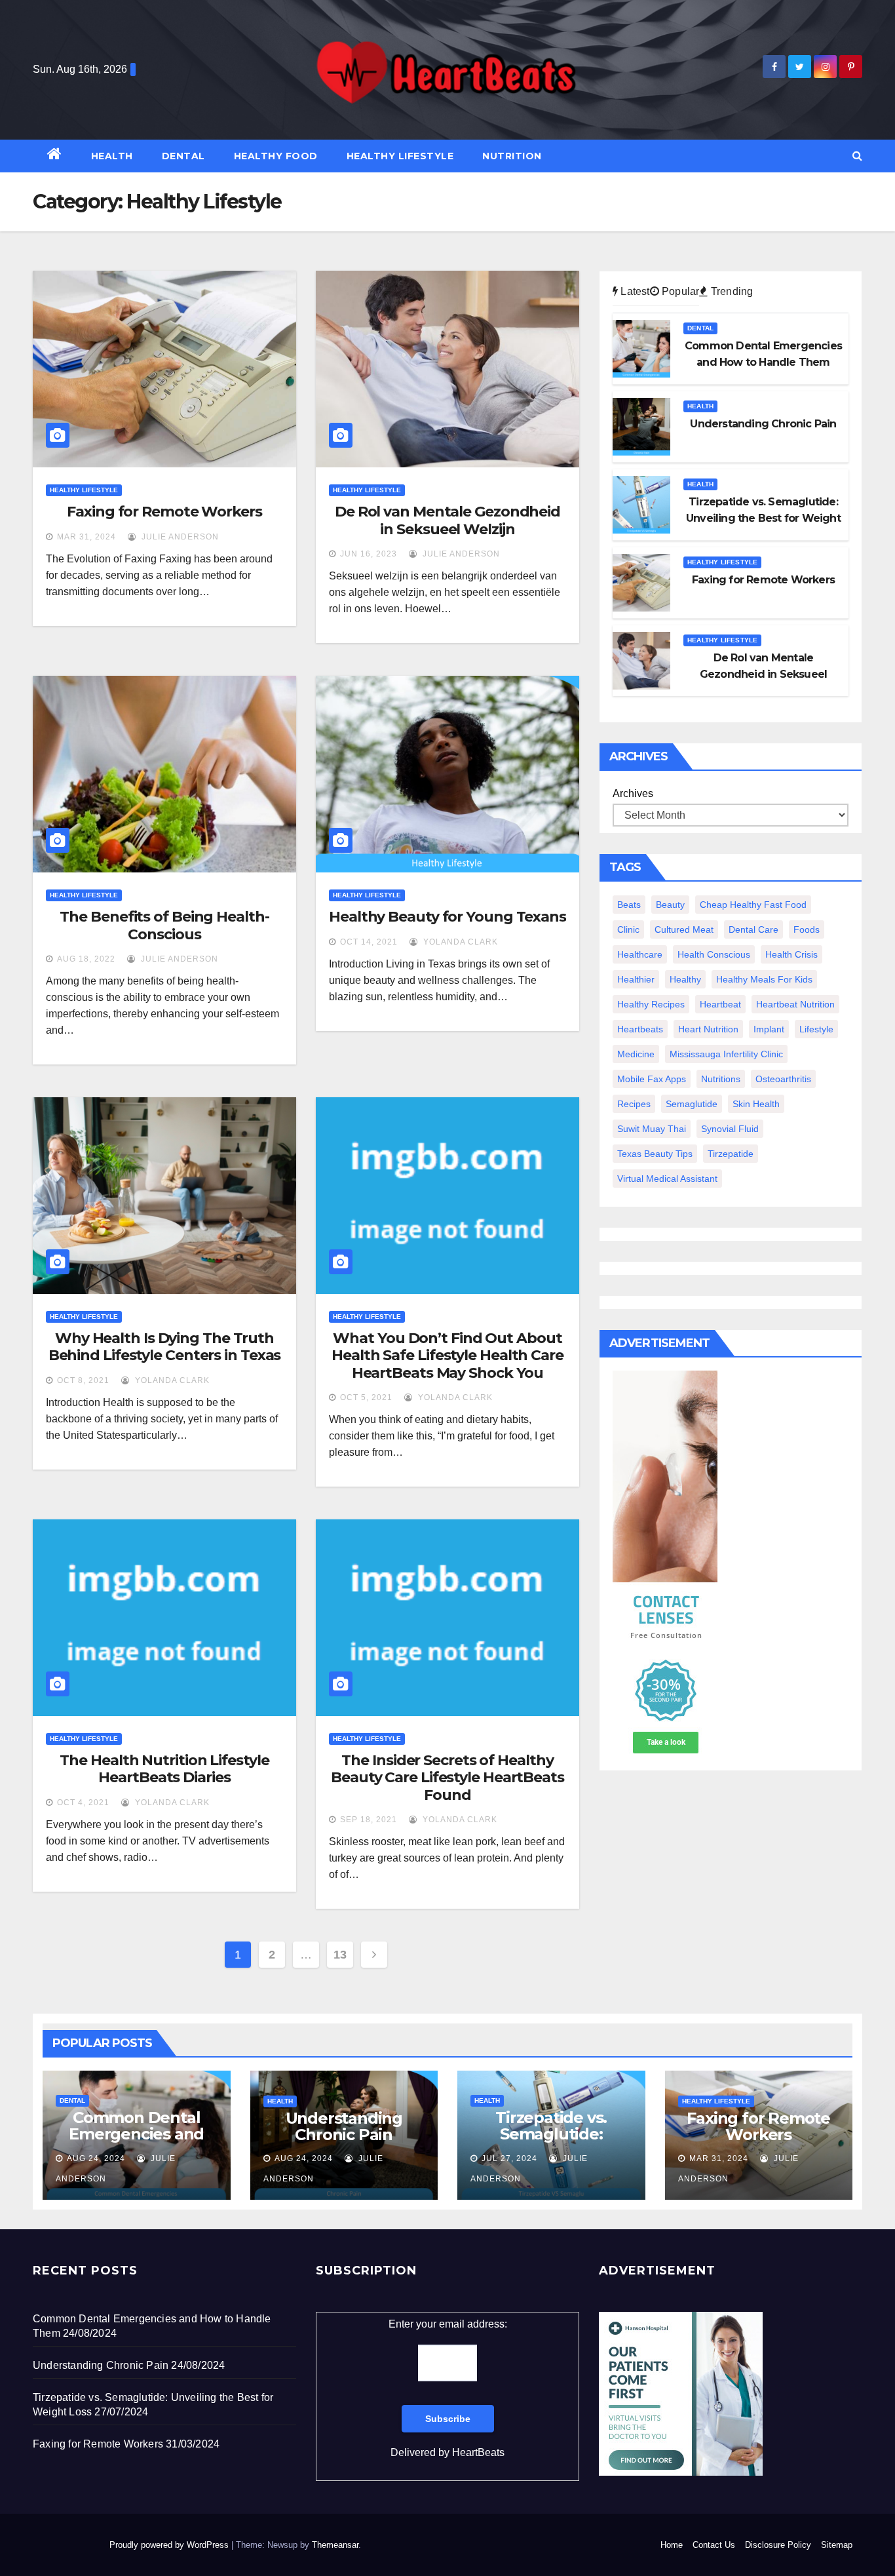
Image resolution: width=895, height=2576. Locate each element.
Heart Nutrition (708, 1029)
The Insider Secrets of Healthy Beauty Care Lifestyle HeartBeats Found (447, 1778)
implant (769, 1029)
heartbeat (720, 1004)
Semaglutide (692, 1104)
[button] (857, 156)
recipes (634, 1104)
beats (629, 905)
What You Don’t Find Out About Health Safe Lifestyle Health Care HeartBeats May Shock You (447, 1356)
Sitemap (837, 2545)
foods (807, 929)
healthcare (640, 954)
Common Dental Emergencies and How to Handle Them (136, 2142)
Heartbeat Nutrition (795, 1004)
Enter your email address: (448, 2388)
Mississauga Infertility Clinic (726, 1054)
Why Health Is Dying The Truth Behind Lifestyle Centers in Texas (165, 1347)
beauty (670, 905)
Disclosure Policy (778, 2545)
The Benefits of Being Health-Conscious (164, 925)
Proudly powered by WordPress (170, 2545)
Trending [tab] (731, 291)
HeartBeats (478, 2452)
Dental (183, 156)
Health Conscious (714, 954)
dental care (753, 929)
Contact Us (714, 2545)
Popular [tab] (679, 291)
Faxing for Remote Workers (164, 512)
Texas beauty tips (655, 1154)
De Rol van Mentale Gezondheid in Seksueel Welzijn (447, 520)
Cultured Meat (684, 929)
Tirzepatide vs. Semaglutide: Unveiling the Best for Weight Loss (551, 2142)
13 (340, 1955)
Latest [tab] (634, 291)
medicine (636, 1054)
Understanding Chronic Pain (344, 2126)
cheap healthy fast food (753, 905)
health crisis (791, 954)
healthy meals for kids (764, 979)
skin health (756, 1104)
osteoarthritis (783, 1079)
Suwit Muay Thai (652, 1129)
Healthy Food (276, 156)
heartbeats (640, 1029)
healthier (636, 979)
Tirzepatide (731, 1154)
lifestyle (816, 1029)
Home (672, 2545)
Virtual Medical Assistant (667, 1179)
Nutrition (512, 156)
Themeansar (335, 2545)
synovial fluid (730, 1129)
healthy (685, 979)
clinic (628, 929)
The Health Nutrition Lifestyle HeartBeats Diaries (164, 1769)
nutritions (721, 1079)
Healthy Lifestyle (400, 156)
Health (112, 156)
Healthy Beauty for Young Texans (447, 917)
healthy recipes (651, 1004)
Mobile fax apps (652, 1079)
